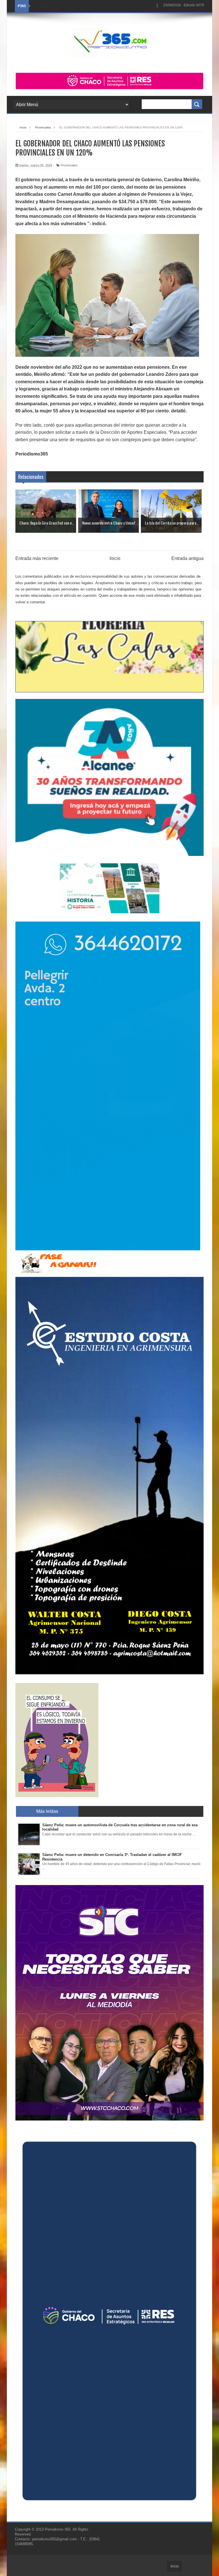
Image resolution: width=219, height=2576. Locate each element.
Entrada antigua (187, 558)
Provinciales (69, 165)
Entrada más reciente (37, 558)
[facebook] (157, 6)
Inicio (115, 558)
